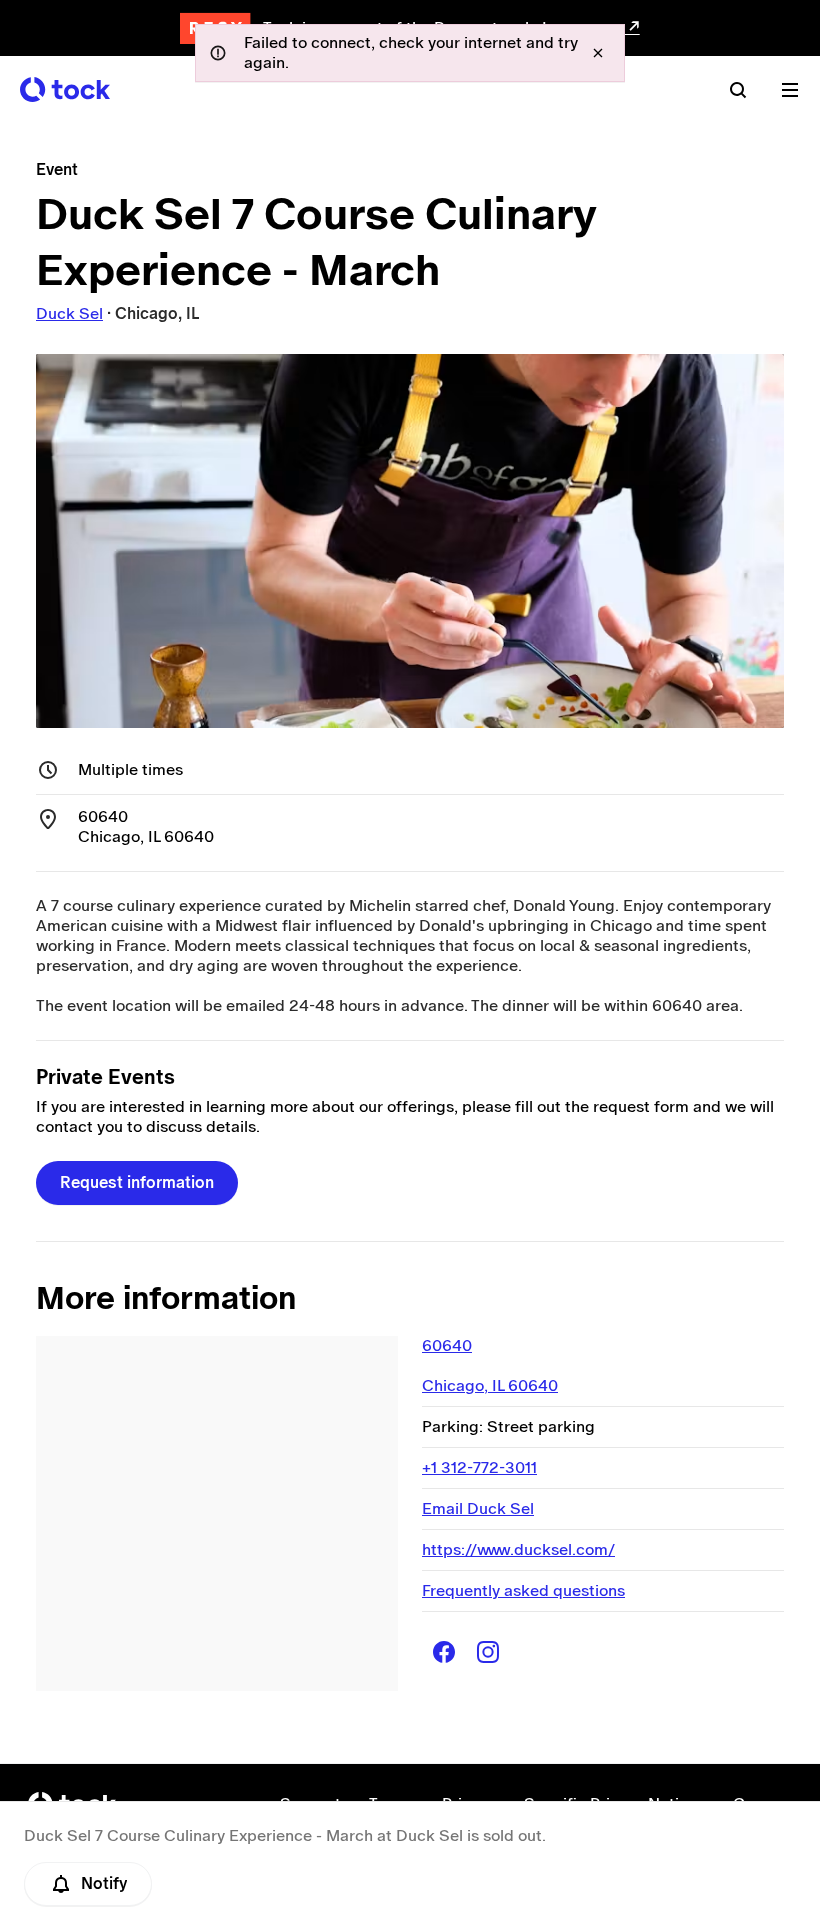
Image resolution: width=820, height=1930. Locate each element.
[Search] (738, 90)
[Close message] (598, 53)
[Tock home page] (65, 89)
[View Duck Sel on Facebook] (444, 1652)
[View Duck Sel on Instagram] (488, 1652)
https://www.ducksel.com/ (518, 1549)
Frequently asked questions (523, 1590)
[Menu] (790, 90)
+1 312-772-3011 (479, 1467)
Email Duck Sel (478, 1508)
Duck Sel (69, 313)
